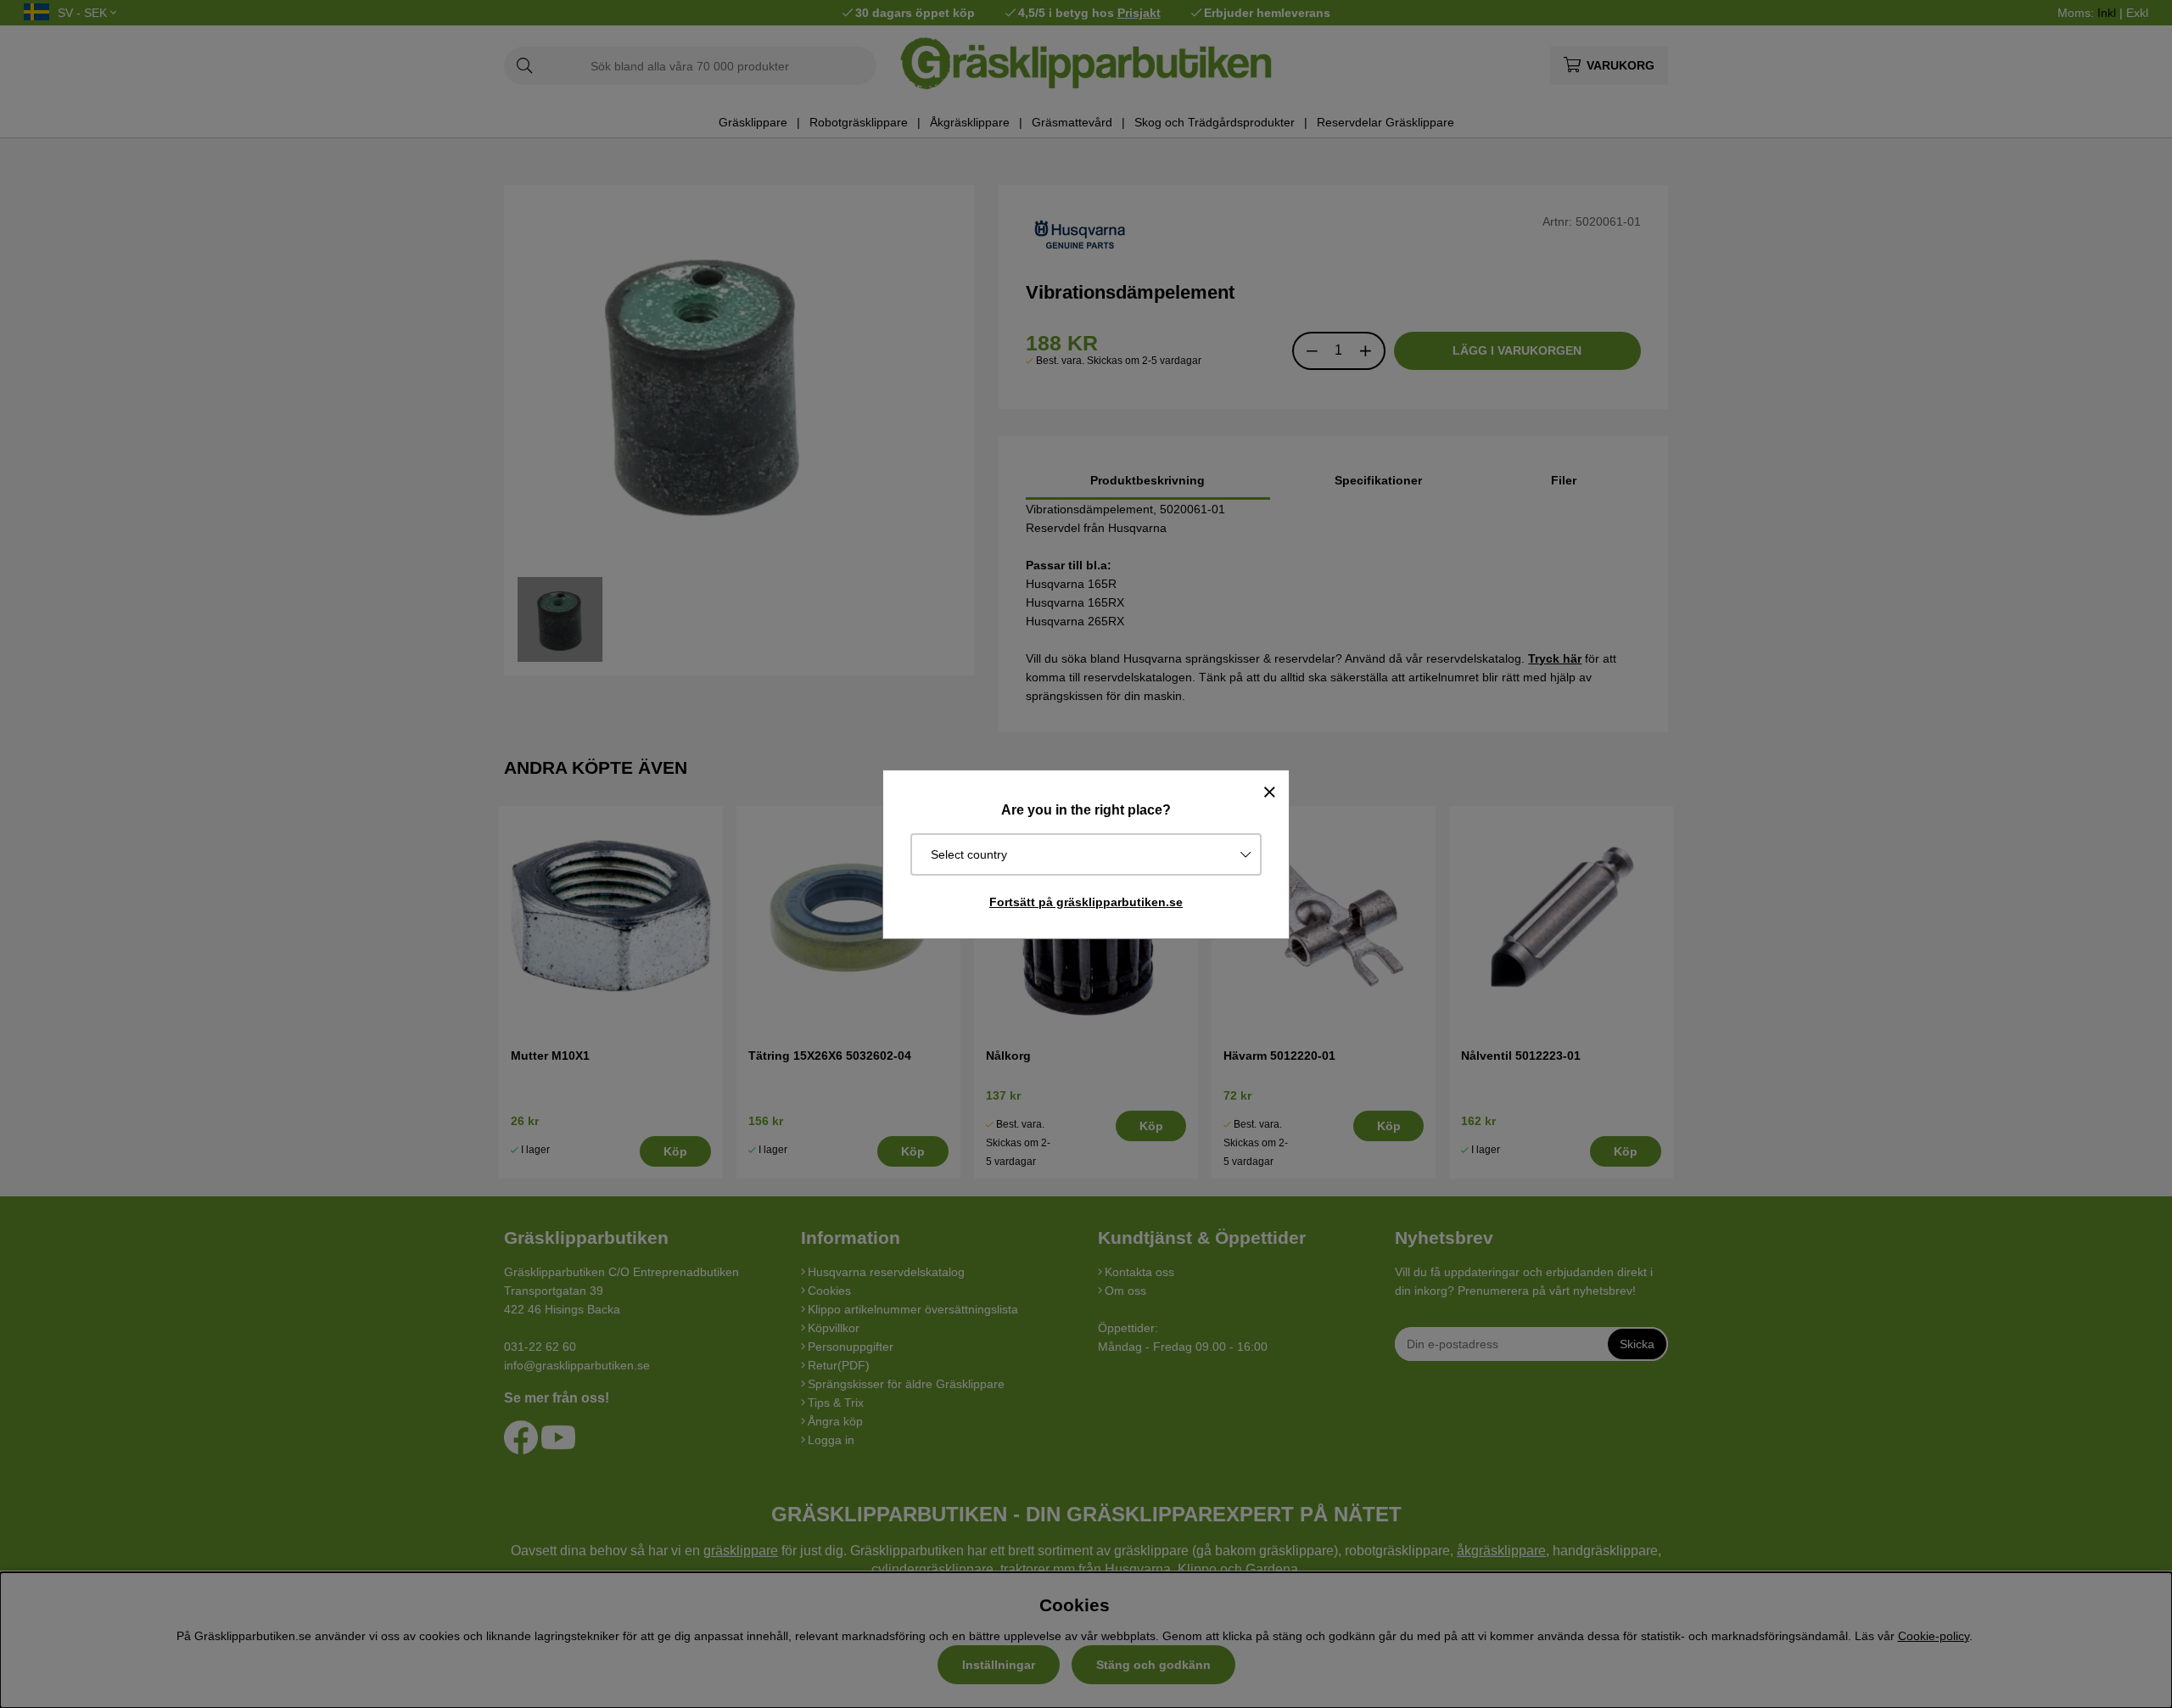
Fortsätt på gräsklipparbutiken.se (1086, 902)
